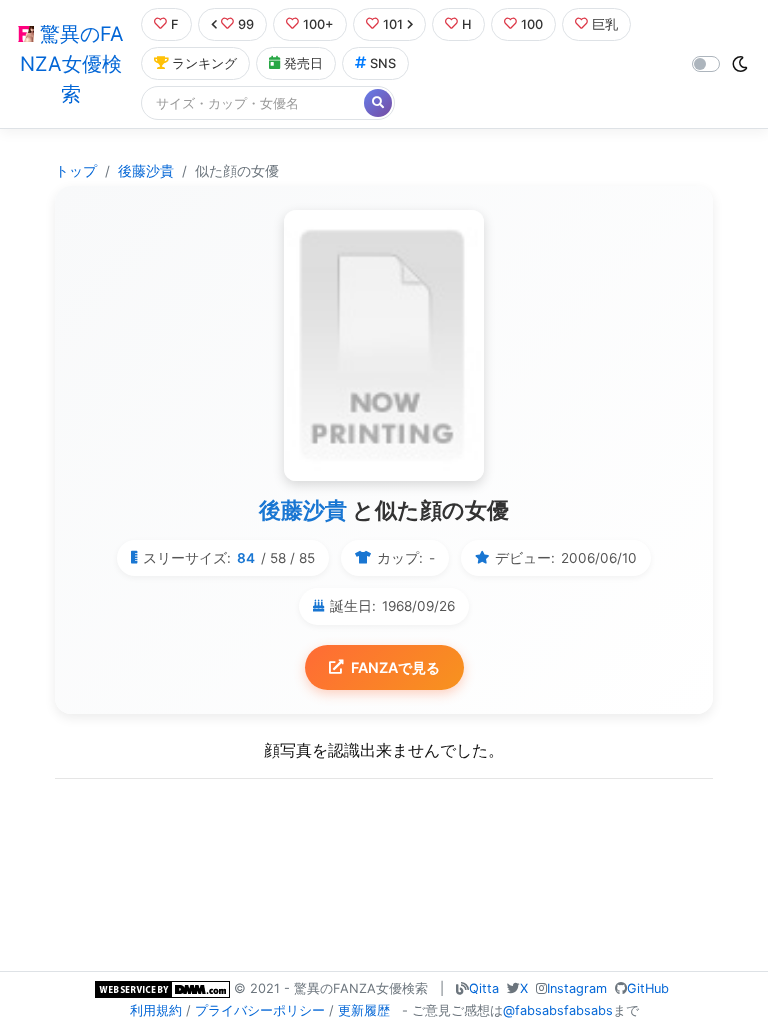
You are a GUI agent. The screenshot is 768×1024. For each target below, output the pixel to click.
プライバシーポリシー (260, 1010)
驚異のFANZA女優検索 (72, 64)
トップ (76, 171)
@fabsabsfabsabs (558, 1010)
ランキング (204, 63)
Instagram (577, 988)
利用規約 (156, 1010)
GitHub (648, 988)
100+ (318, 24)
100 (532, 24)
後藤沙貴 (146, 171)
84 (246, 558)
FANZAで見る (395, 667)
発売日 (303, 63)
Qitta (484, 988)
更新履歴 (364, 1010)
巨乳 (605, 24)
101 (393, 24)
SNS (383, 63)
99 (246, 24)
